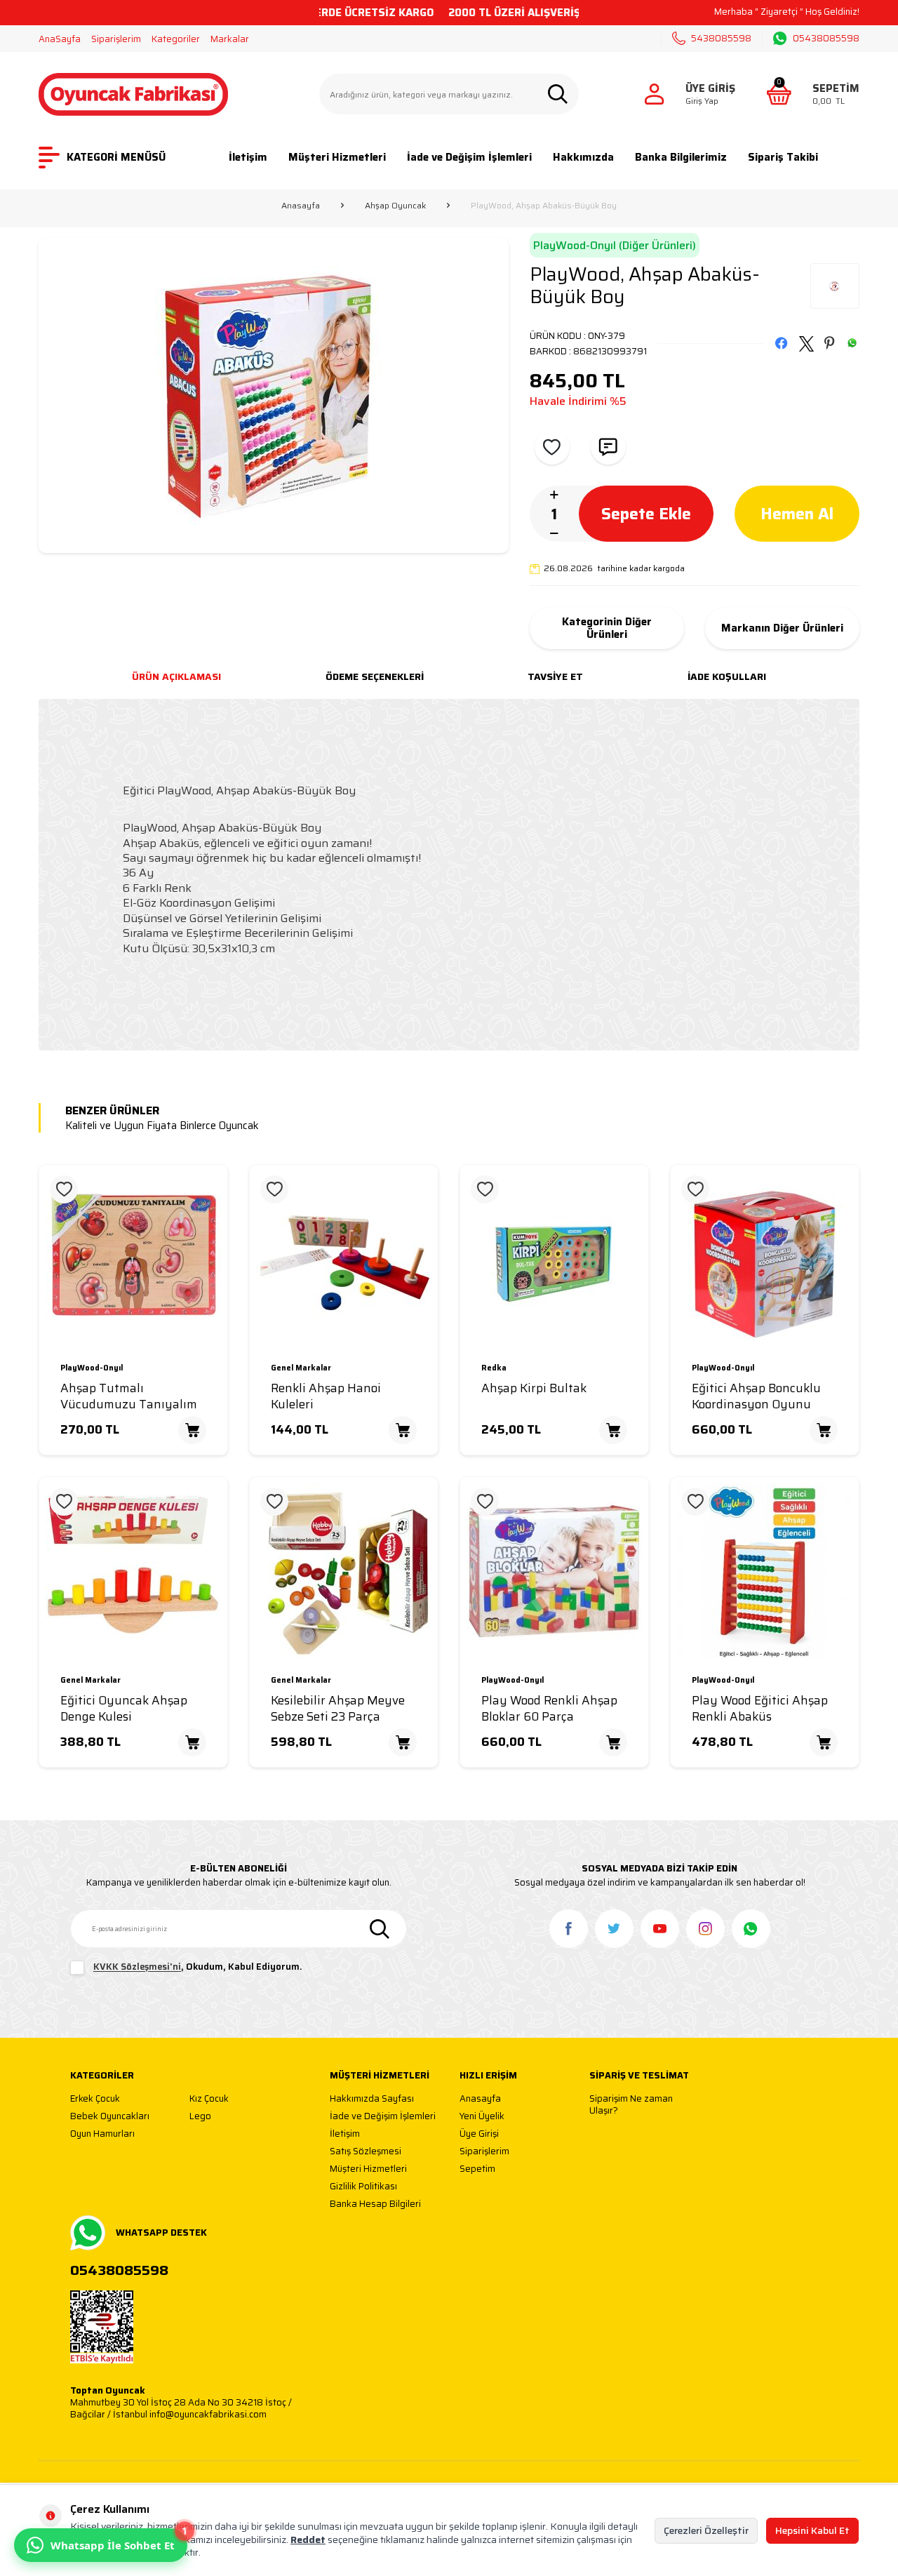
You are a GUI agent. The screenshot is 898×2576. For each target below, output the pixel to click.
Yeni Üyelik (482, 2117)
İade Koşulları (727, 676)
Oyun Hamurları (102, 2134)
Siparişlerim (116, 39)
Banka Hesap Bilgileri (375, 2204)
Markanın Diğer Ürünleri (782, 628)
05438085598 (826, 39)
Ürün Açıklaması (176, 676)
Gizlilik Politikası (363, 2187)
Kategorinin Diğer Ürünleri (607, 628)
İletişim (248, 157)
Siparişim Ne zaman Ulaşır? (631, 2105)
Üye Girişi (479, 2134)
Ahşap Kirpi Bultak (534, 1388)
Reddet (308, 2540)
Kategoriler (176, 39)
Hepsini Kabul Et (812, 2530)
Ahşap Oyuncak (395, 206)
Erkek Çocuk (95, 2099)
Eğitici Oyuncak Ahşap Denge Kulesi (124, 1709)
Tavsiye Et (555, 676)
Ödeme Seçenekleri (375, 676)
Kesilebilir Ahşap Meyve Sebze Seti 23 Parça (338, 1709)
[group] (274, 395)
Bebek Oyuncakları (110, 2117)
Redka (494, 1369)
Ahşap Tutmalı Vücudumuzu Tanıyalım (129, 1396)
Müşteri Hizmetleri (337, 157)
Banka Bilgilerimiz (681, 157)
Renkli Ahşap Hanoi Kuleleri (326, 1396)
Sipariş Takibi (783, 157)
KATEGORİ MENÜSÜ (116, 157)
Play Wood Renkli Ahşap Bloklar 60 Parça (549, 1709)
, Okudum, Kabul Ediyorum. (198, 1967)
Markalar (230, 39)
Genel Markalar (301, 1369)
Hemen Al (797, 514)
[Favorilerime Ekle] (64, 1189)
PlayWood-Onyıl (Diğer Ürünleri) (615, 245)
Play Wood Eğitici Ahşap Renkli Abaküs (760, 1709)
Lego (200, 2117)
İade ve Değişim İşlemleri (469, 157)
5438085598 (721, 38)
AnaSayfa (60, 39)
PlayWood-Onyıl (92, 1369)
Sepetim (477, 2169)
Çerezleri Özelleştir (706, 2530)
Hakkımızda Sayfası (372, 2099)
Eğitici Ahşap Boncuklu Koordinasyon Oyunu (756, 1396)
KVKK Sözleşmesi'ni (137, 1967)
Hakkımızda (583, 157)
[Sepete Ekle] (192, 1430)
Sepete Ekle (646, 514)
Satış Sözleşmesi (366, 2152)
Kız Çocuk (209, 2099)
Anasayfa (301, 206)
